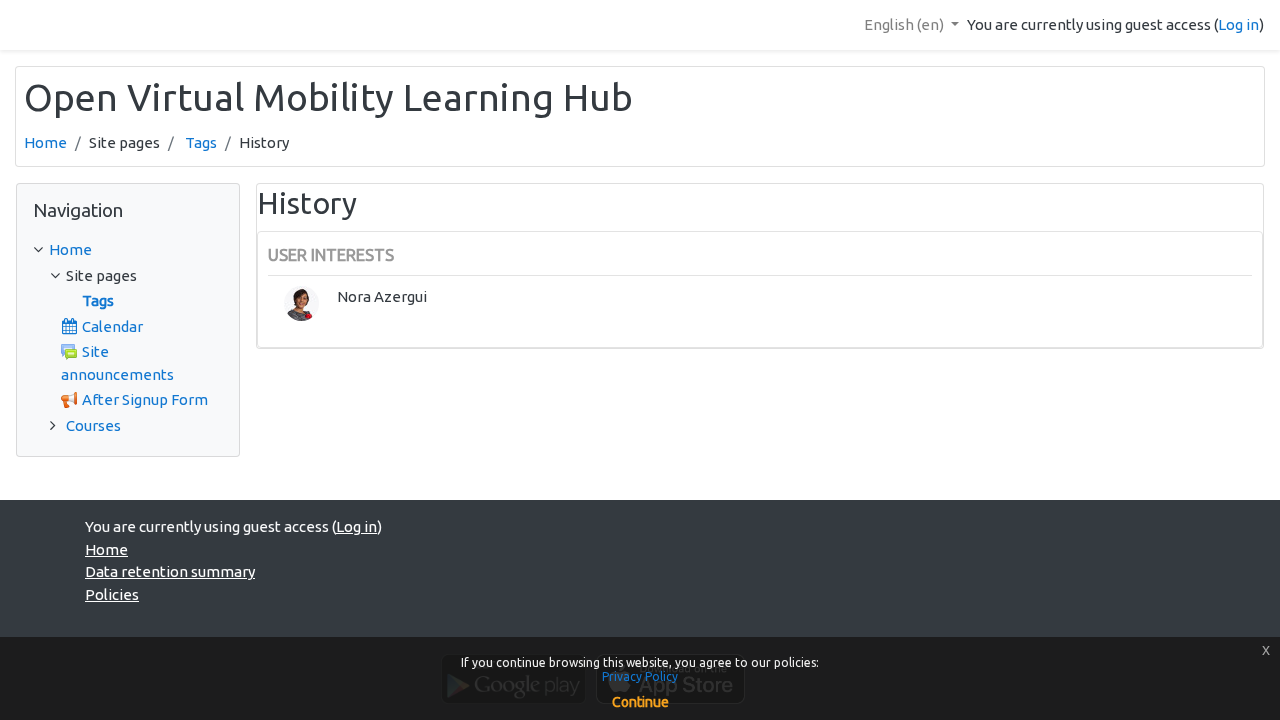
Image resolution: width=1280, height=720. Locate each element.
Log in (1238, 24)
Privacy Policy (640, 676)
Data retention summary (170, 571)
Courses (93, 425)
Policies (112, 594)
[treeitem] (128, 250)
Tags (201, 142)
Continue (640, 702)
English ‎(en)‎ (905, 24)
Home (45, 142)
